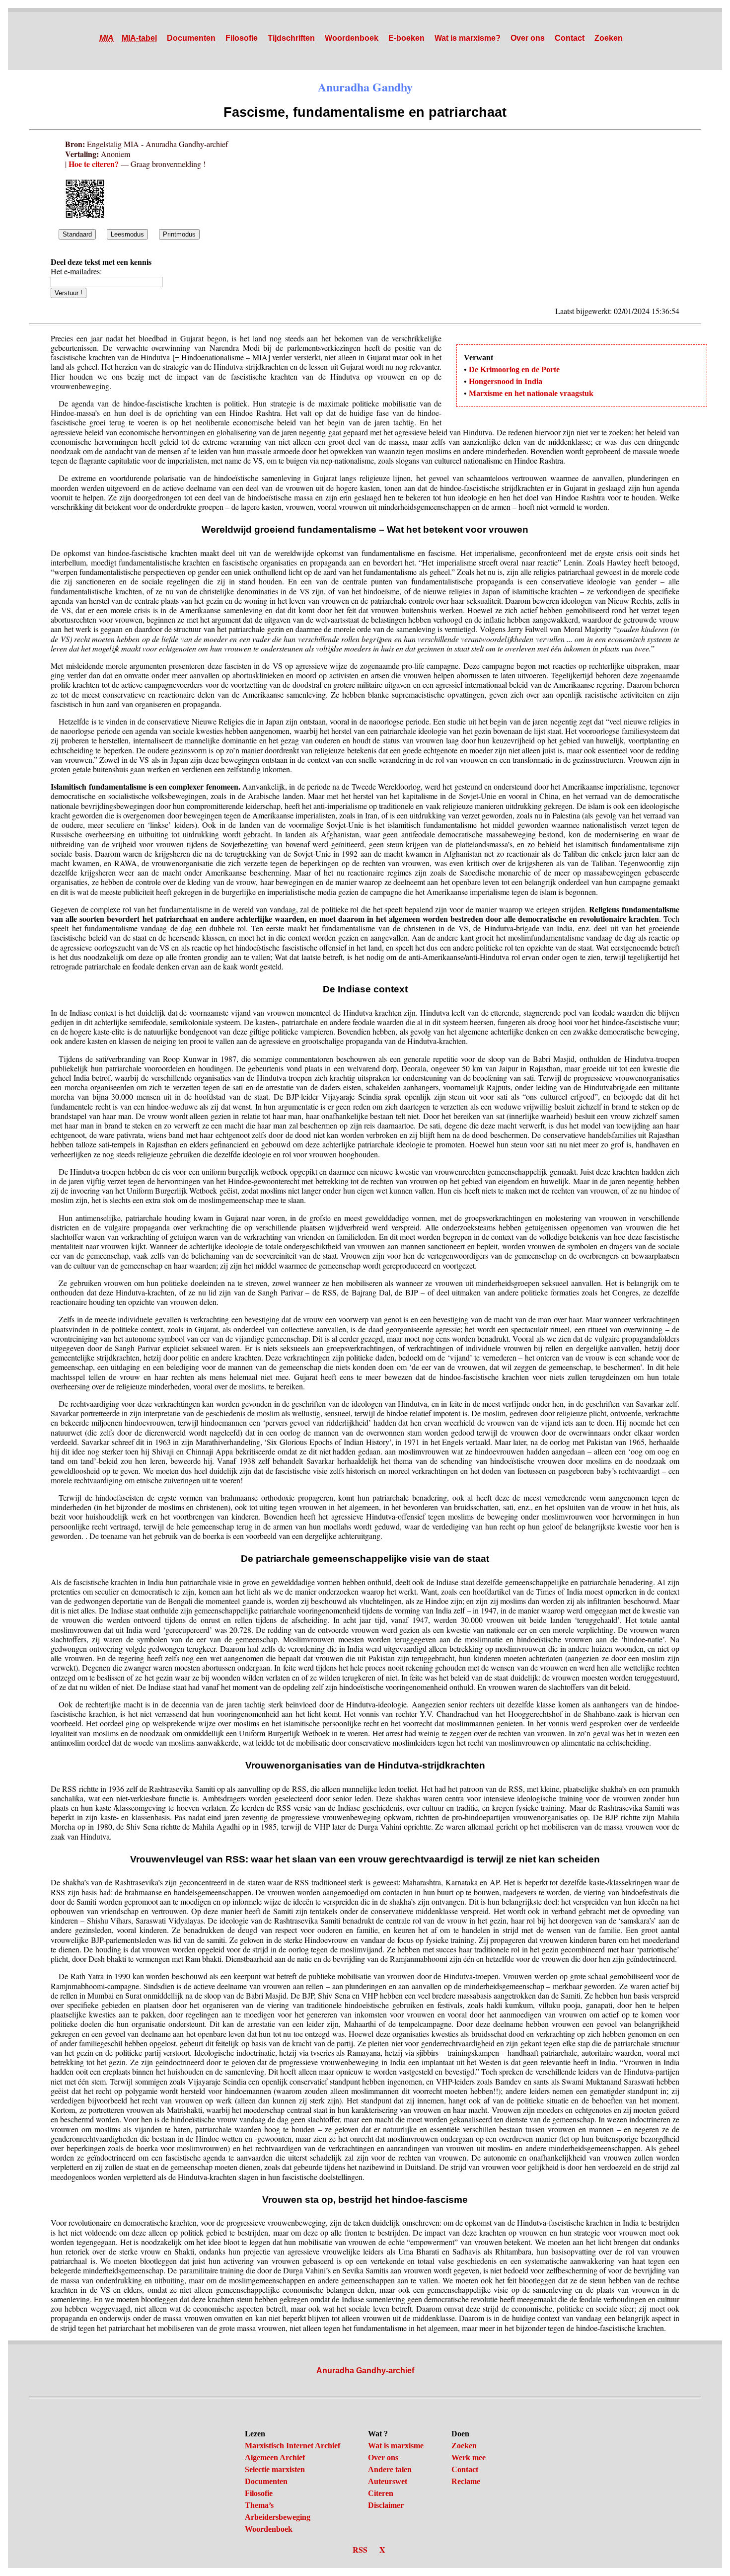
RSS (360, 2549)
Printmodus (179, 234)
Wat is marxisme (396, 2446)
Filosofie (242, 38)
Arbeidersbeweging (278, 2517)
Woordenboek (352, 38)
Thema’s (259, 2505)
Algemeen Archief (275, 2457)
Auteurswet (388, 2481)
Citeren (381, 2493)
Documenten (191, 38)
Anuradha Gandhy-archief (365, 2371)
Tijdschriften (291, 38)
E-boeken (406, 38)
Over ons (528, 38)
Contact (570, 38)
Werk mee (469, 2457)
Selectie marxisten (275, 2469)
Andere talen (390, 2469)
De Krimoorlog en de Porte (514, 369)
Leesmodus (127, 234)
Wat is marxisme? (468, 38)
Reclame (466, 2481)
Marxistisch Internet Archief (292, 2446)
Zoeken (609, 38)
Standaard (77, 234)
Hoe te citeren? (94, 164)
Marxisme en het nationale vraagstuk (531, 393)
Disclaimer (386, 2505)
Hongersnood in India (506, 381)
